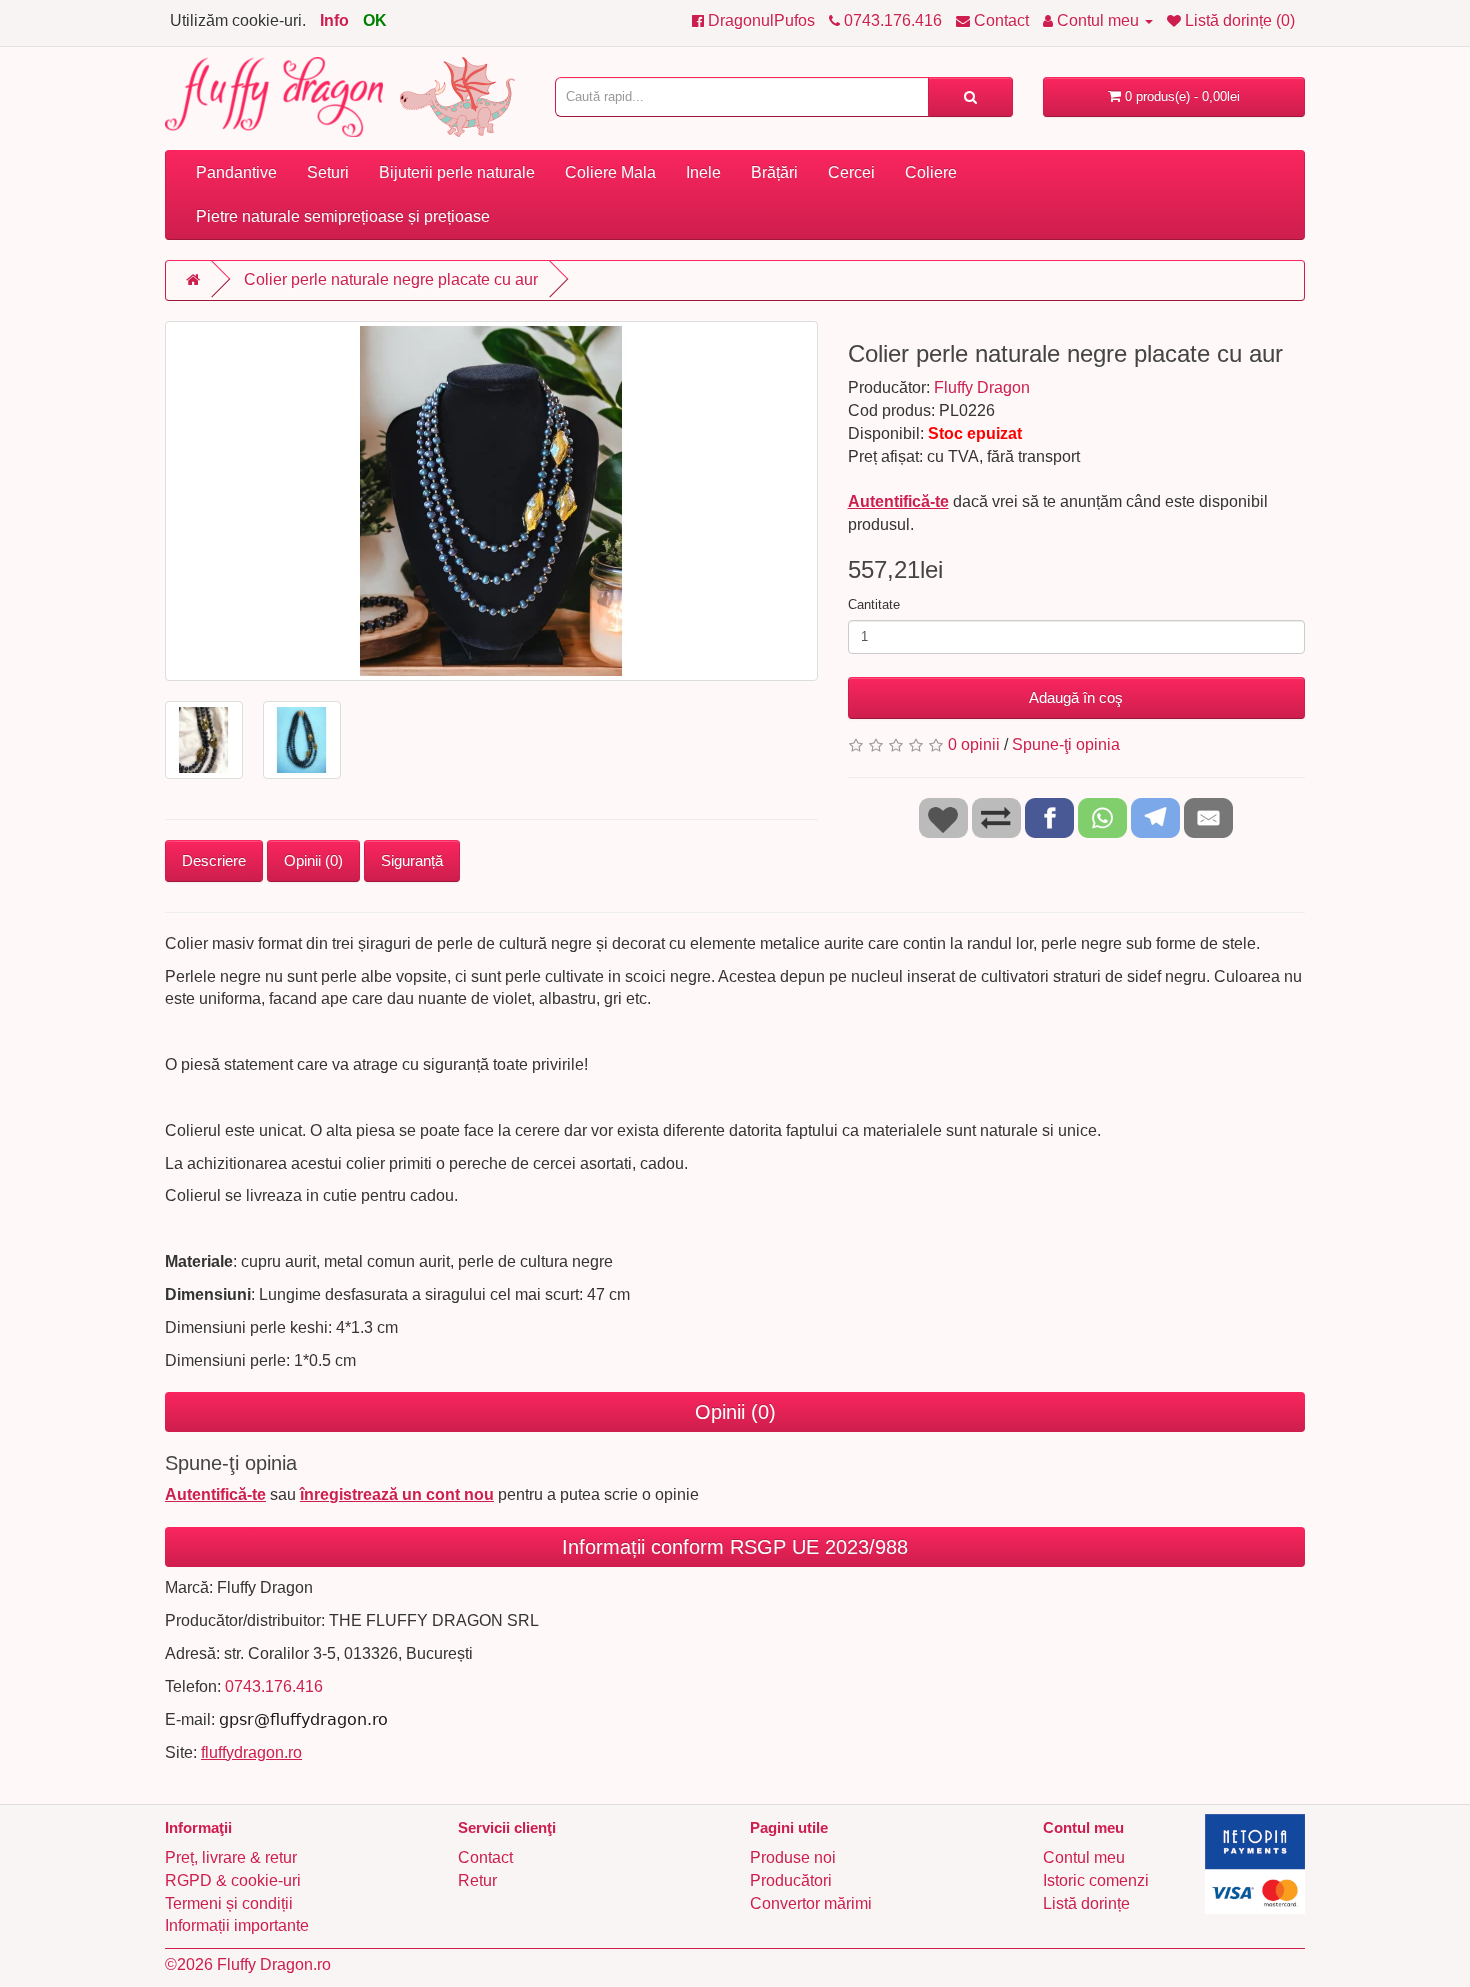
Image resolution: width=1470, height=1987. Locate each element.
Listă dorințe (1086, 1903)
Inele (703, 172)
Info (334, 20)
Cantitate (874, 604)
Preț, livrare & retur (231, 1857)
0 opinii (974, 744)
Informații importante (237, 1925)
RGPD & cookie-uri (233, 1880)
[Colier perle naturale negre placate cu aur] (491, 501)
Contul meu (1084, 1857)
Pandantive (236, 172)
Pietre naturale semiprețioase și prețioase (343, 216)
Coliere (931, 172)
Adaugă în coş (1076, 697)
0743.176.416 (274, 1686)
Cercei (851, 172)
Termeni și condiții (229, 1903)
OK (375, 20)
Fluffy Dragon (982, 387)
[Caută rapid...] (970, 97)
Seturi (328, 172)
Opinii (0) (313, 860)
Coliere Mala (610, 172)
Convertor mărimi (811, 1903)
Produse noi (793, 1857)
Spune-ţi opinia (1066, 744)
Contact (485, 1857)
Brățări (774, 172)
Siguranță (412, 860)
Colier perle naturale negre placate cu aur (391, 279)
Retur (477, 1880)
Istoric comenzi (1096, 1880)
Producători (791, 1880)
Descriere (214, 860)
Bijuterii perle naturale (457, 172)
